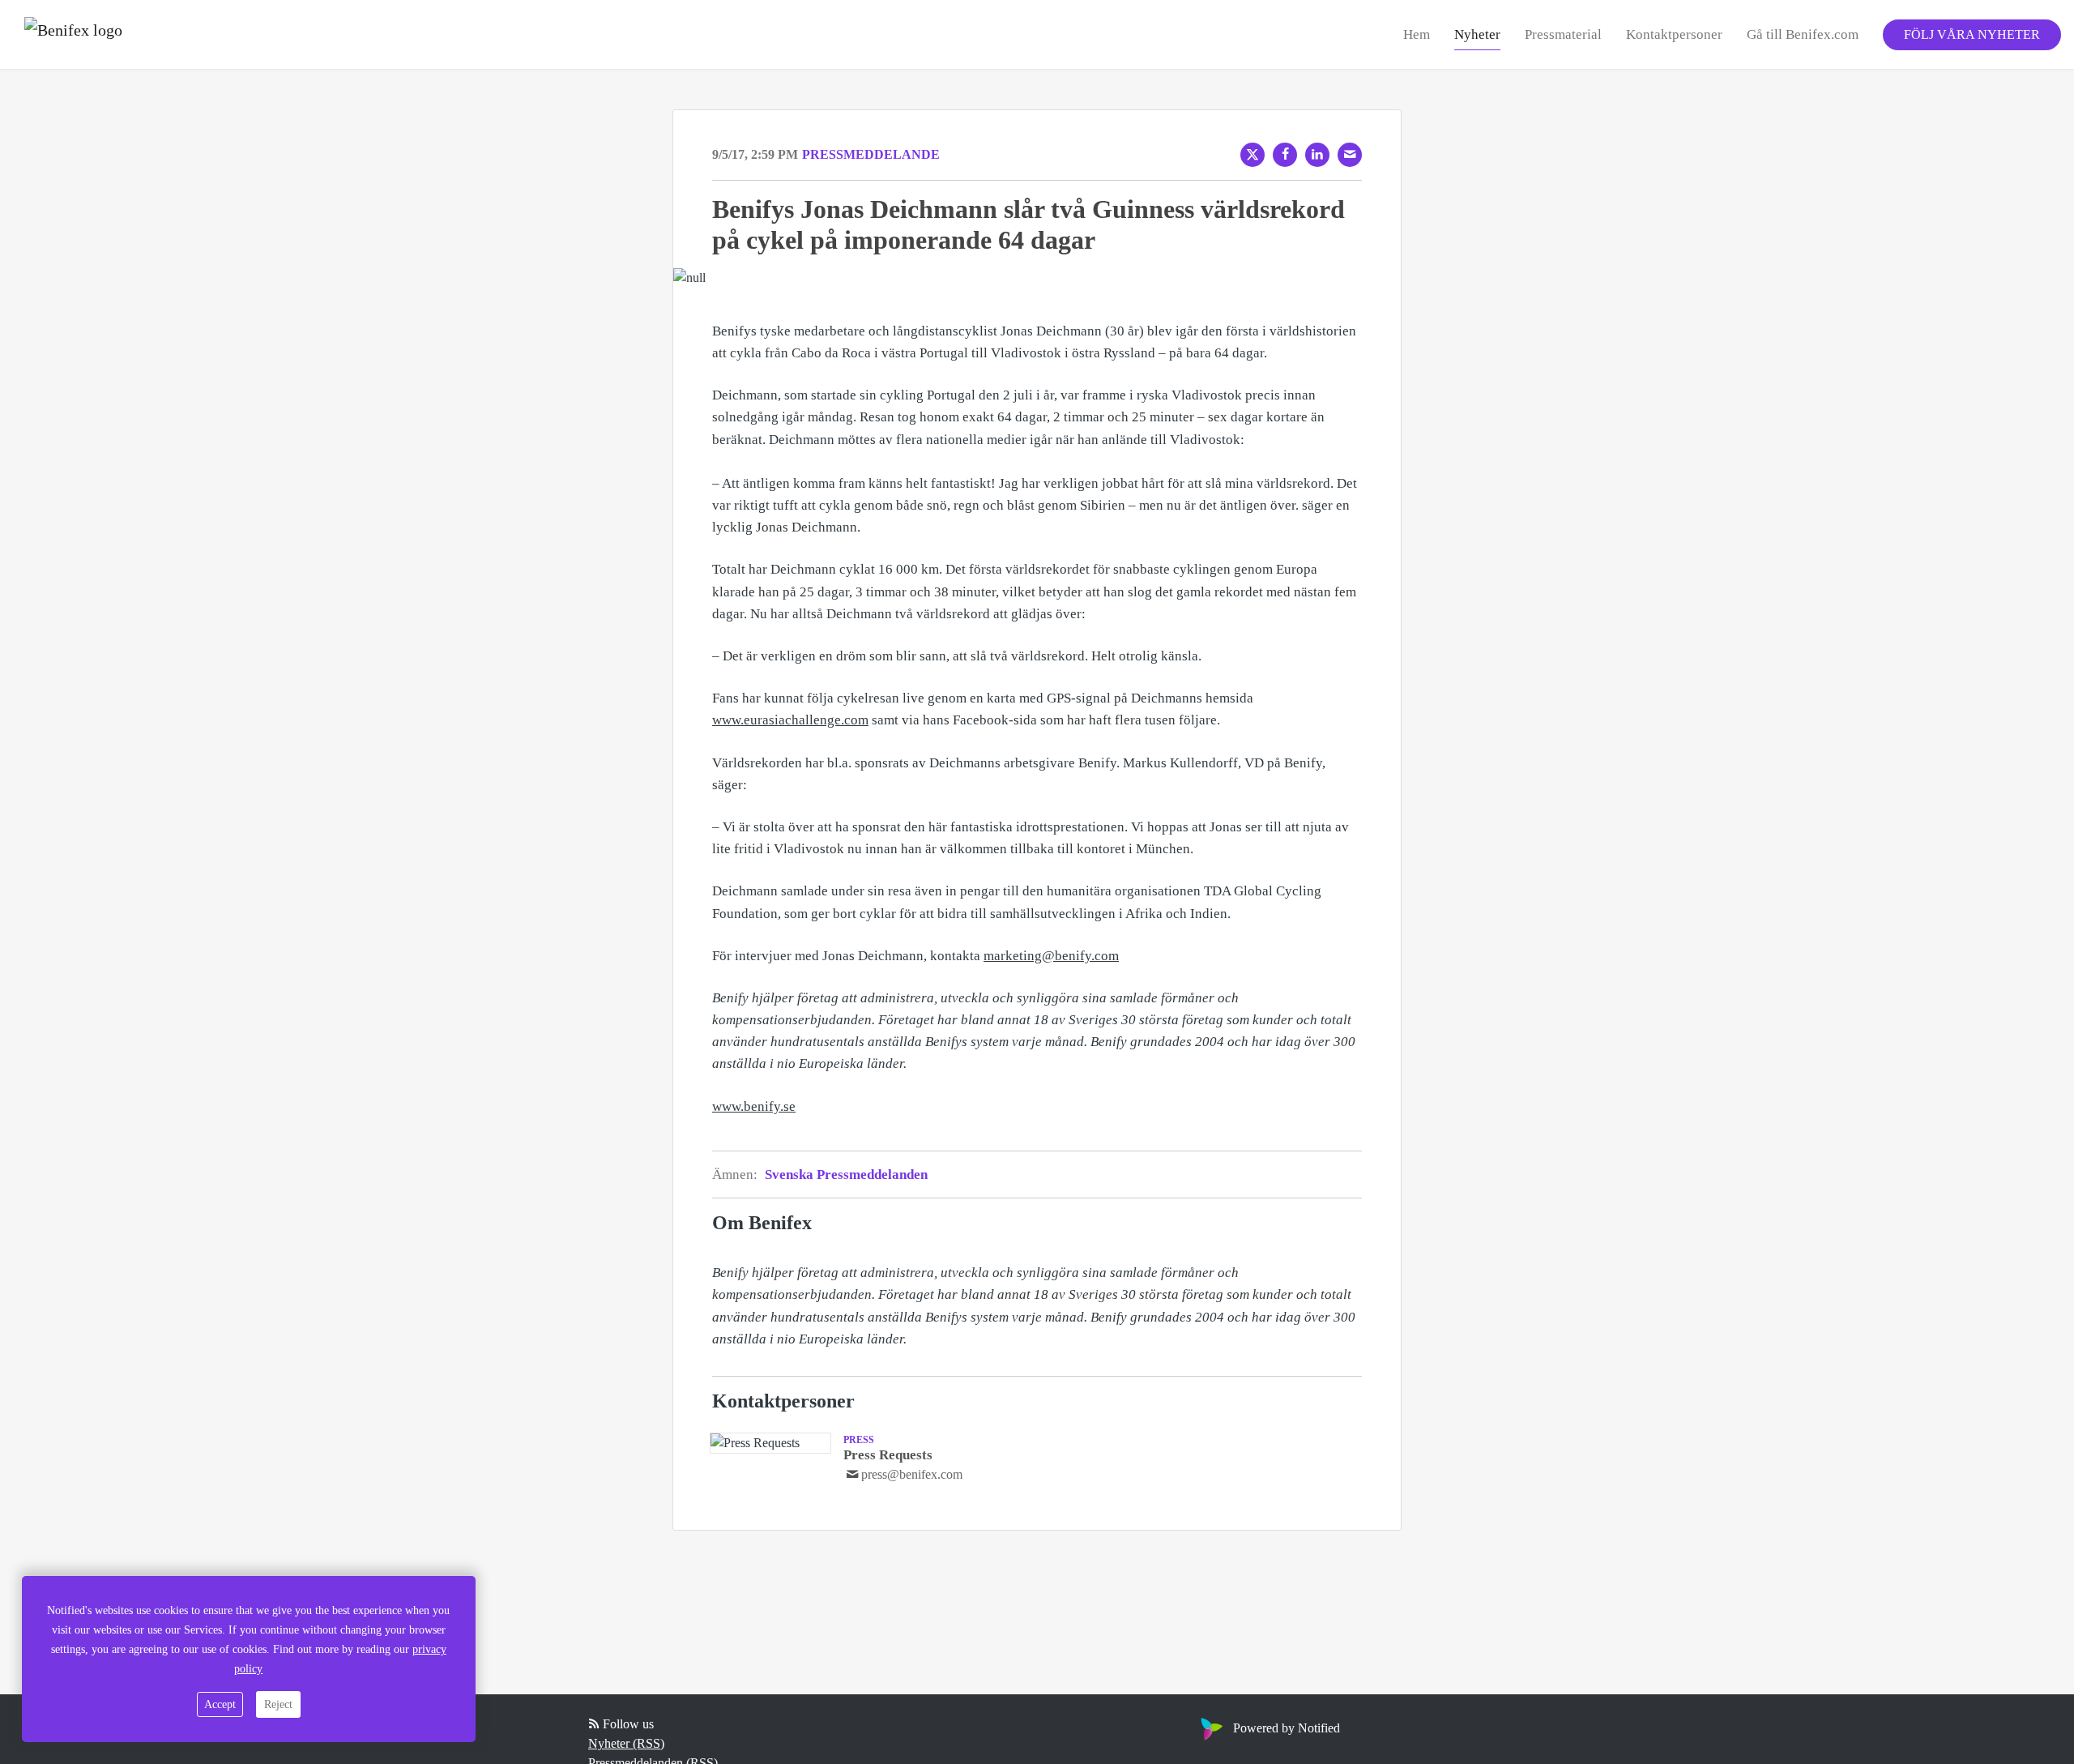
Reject (278, 1704)
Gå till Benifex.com (1803, 34)
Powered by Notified (1287, 1728)
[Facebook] (1285, 155)
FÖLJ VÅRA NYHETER (1972, 34)
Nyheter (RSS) (626, 1743)
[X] (1253, 155)
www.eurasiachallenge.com (790, 720)
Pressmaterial (1563, 34)
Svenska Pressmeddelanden (846, 1175)
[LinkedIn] (1317, 155)
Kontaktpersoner (1674, 34)
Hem (1417, 34)
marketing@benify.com (1051, 956)
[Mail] (1350, 155)
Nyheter (1477, 34)
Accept (220, 1704)
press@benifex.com (912, 1474)
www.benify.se (754, 1106)
